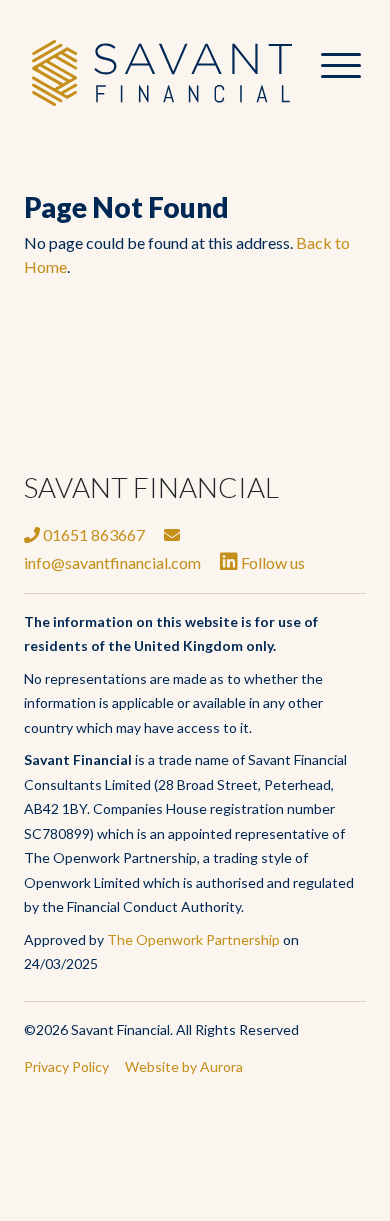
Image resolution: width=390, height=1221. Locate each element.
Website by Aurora (184, 1066)
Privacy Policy (66, 1066)
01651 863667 (92, 534)
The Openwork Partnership (193, 939)
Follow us (271, 562)
